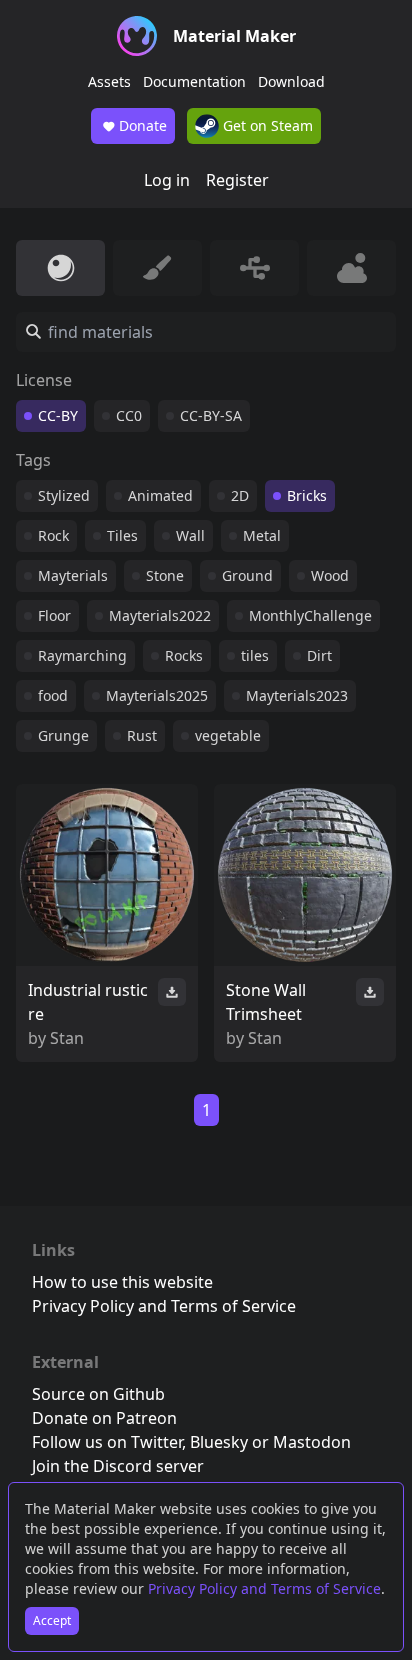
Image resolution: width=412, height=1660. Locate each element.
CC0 (129, 415)
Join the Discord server (118, 1466)
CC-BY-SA (211, 415)
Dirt (319, 655)
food (53, 695)
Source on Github (98, 1394)
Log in (167, 180)
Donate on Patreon (104, 1418)
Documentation (194, 81)
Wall (190, 535)
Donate (143, 125)
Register (237, 180)
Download (291, 81)
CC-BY (58, 415)
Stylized (64, 495)
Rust (142, 735)
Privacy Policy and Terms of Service (264, 1588)
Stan (67, 1038)
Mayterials (73, 575)
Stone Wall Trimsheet (266, 1002)
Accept (52, 1620)
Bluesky (219, 1442)
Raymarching (82, 655)
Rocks (184, 655)
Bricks (307, 495)
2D (240, 495)
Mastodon (312, 1442)
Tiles (122, 535)
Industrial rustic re (88, 1002)
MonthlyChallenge (310, 615)
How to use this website (122, 1282)
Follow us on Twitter (107, 1442)
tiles (255, 655)
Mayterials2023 (297, 695)
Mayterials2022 (160, 615)
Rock (53, 535)
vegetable (228, 735)
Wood (330, 575)
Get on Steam (266, 125)
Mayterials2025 (157, 695)
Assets (109, 81)
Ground (247, 575)
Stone (165, 575)
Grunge (63, 735)
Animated (160, 495)
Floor (54, 615)
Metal (262, 535)
